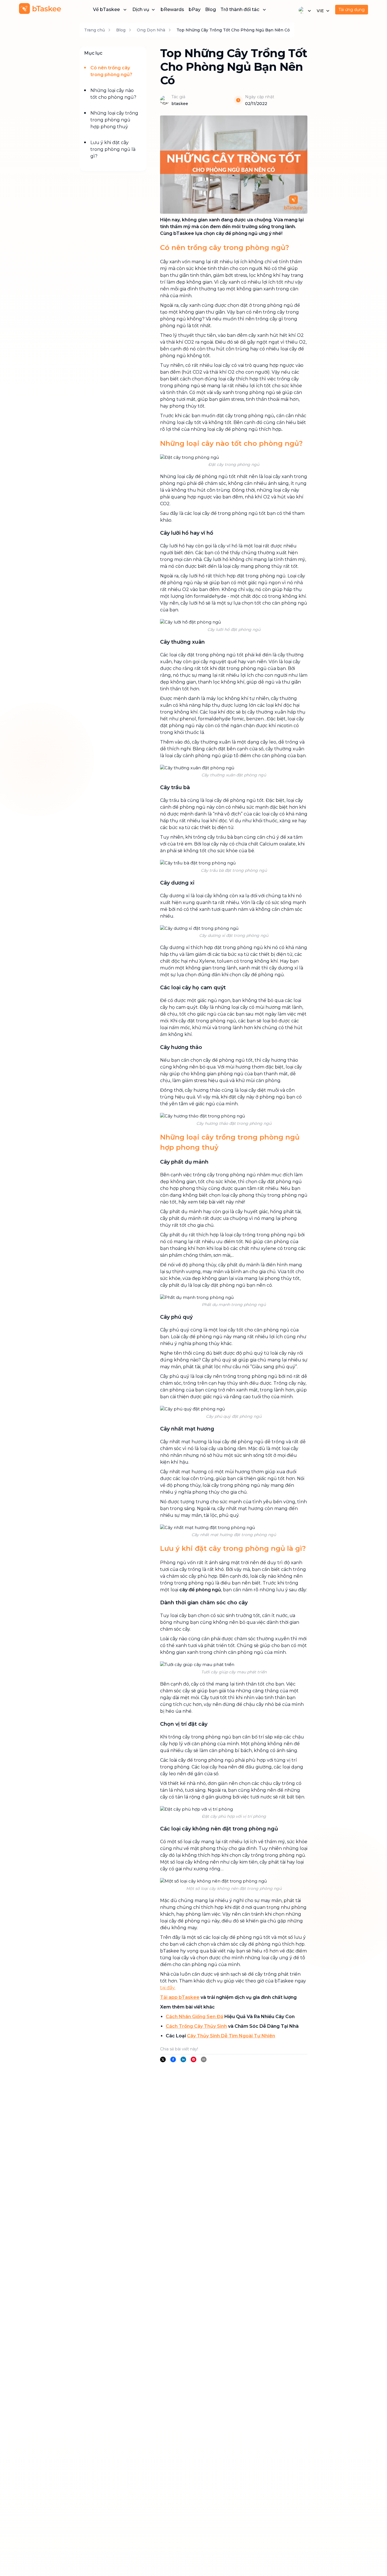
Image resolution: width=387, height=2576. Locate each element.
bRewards (172, 9)
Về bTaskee (106, 9)
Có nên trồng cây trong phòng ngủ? (111, 71)
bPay (195, 9)
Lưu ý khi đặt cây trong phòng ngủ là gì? (113, 149)
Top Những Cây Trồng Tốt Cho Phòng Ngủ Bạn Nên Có (233, 30)
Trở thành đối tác (240, 9)
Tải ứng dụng (352, 10)
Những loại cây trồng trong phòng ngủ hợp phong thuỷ (114, 120)
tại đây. (168, 1988)
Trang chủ (94, 30)
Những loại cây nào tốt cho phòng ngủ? (113, 94)
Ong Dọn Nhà (151, 30)
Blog (210, 9)
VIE (320, 11)
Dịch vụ (141, 9)
